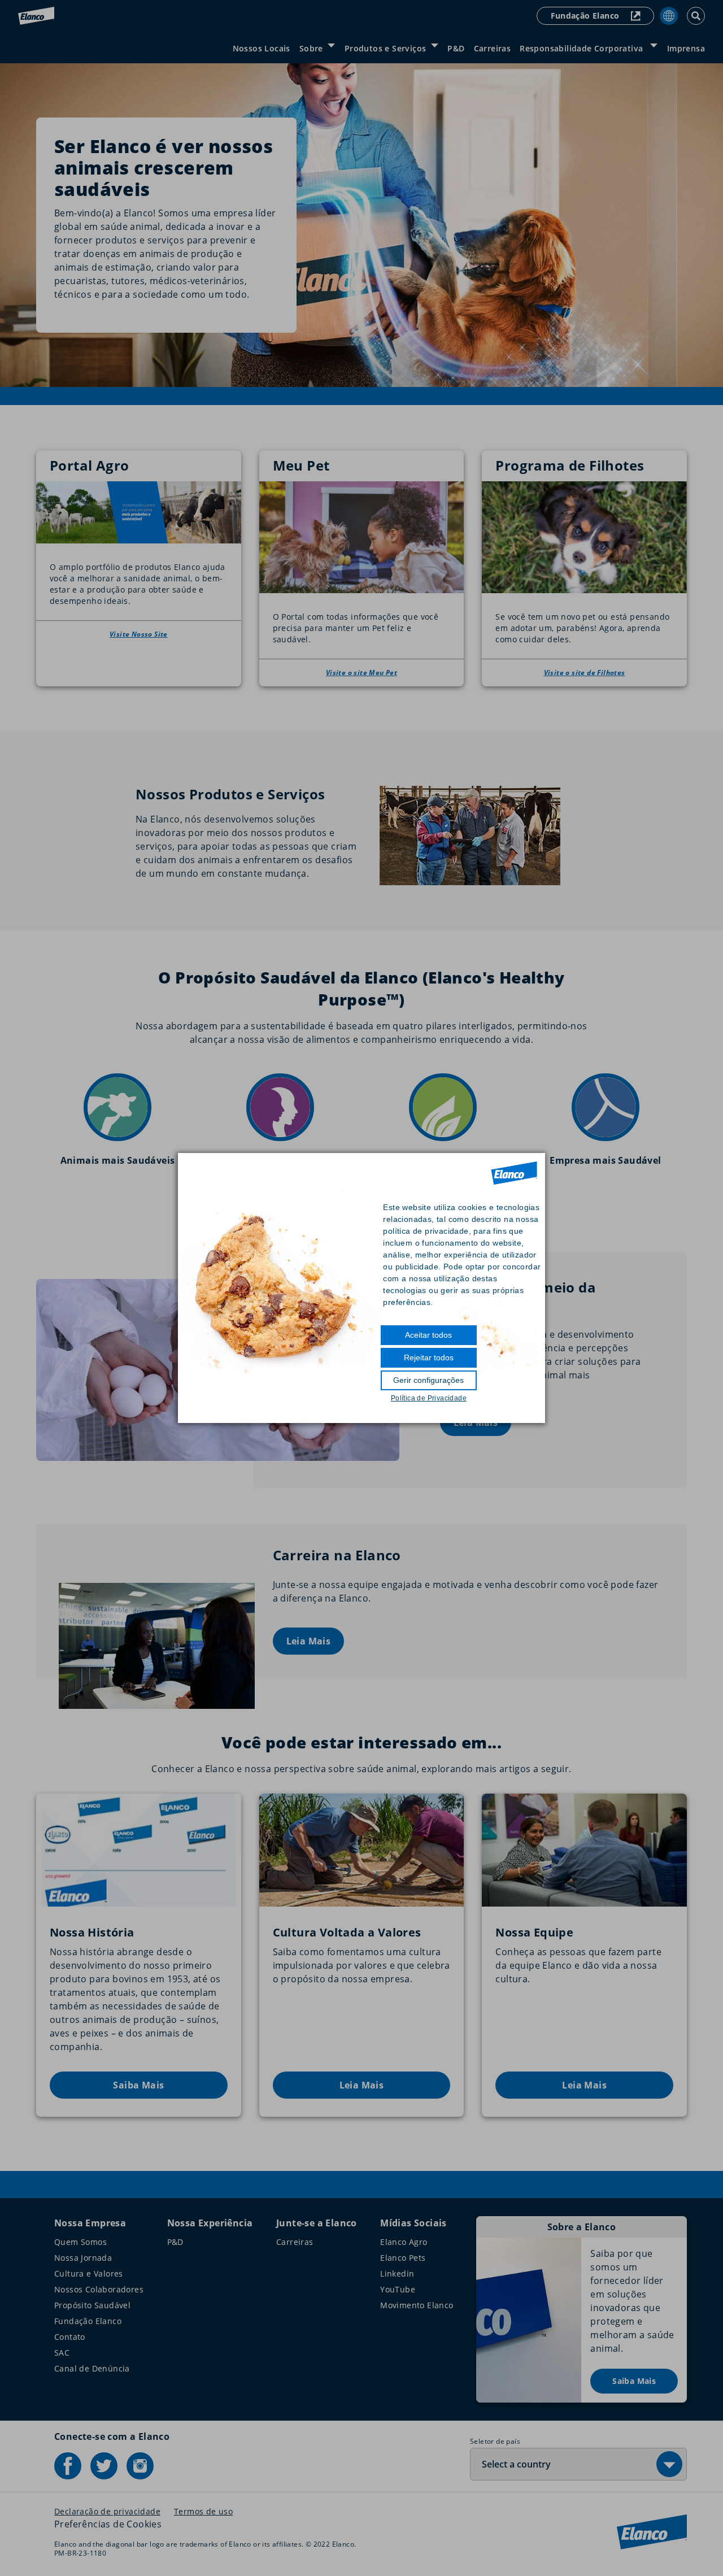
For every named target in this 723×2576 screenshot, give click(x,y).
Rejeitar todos (429, 1357)
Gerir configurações (428, 1380)
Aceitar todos (428, 1335)
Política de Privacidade (429, 1398)
